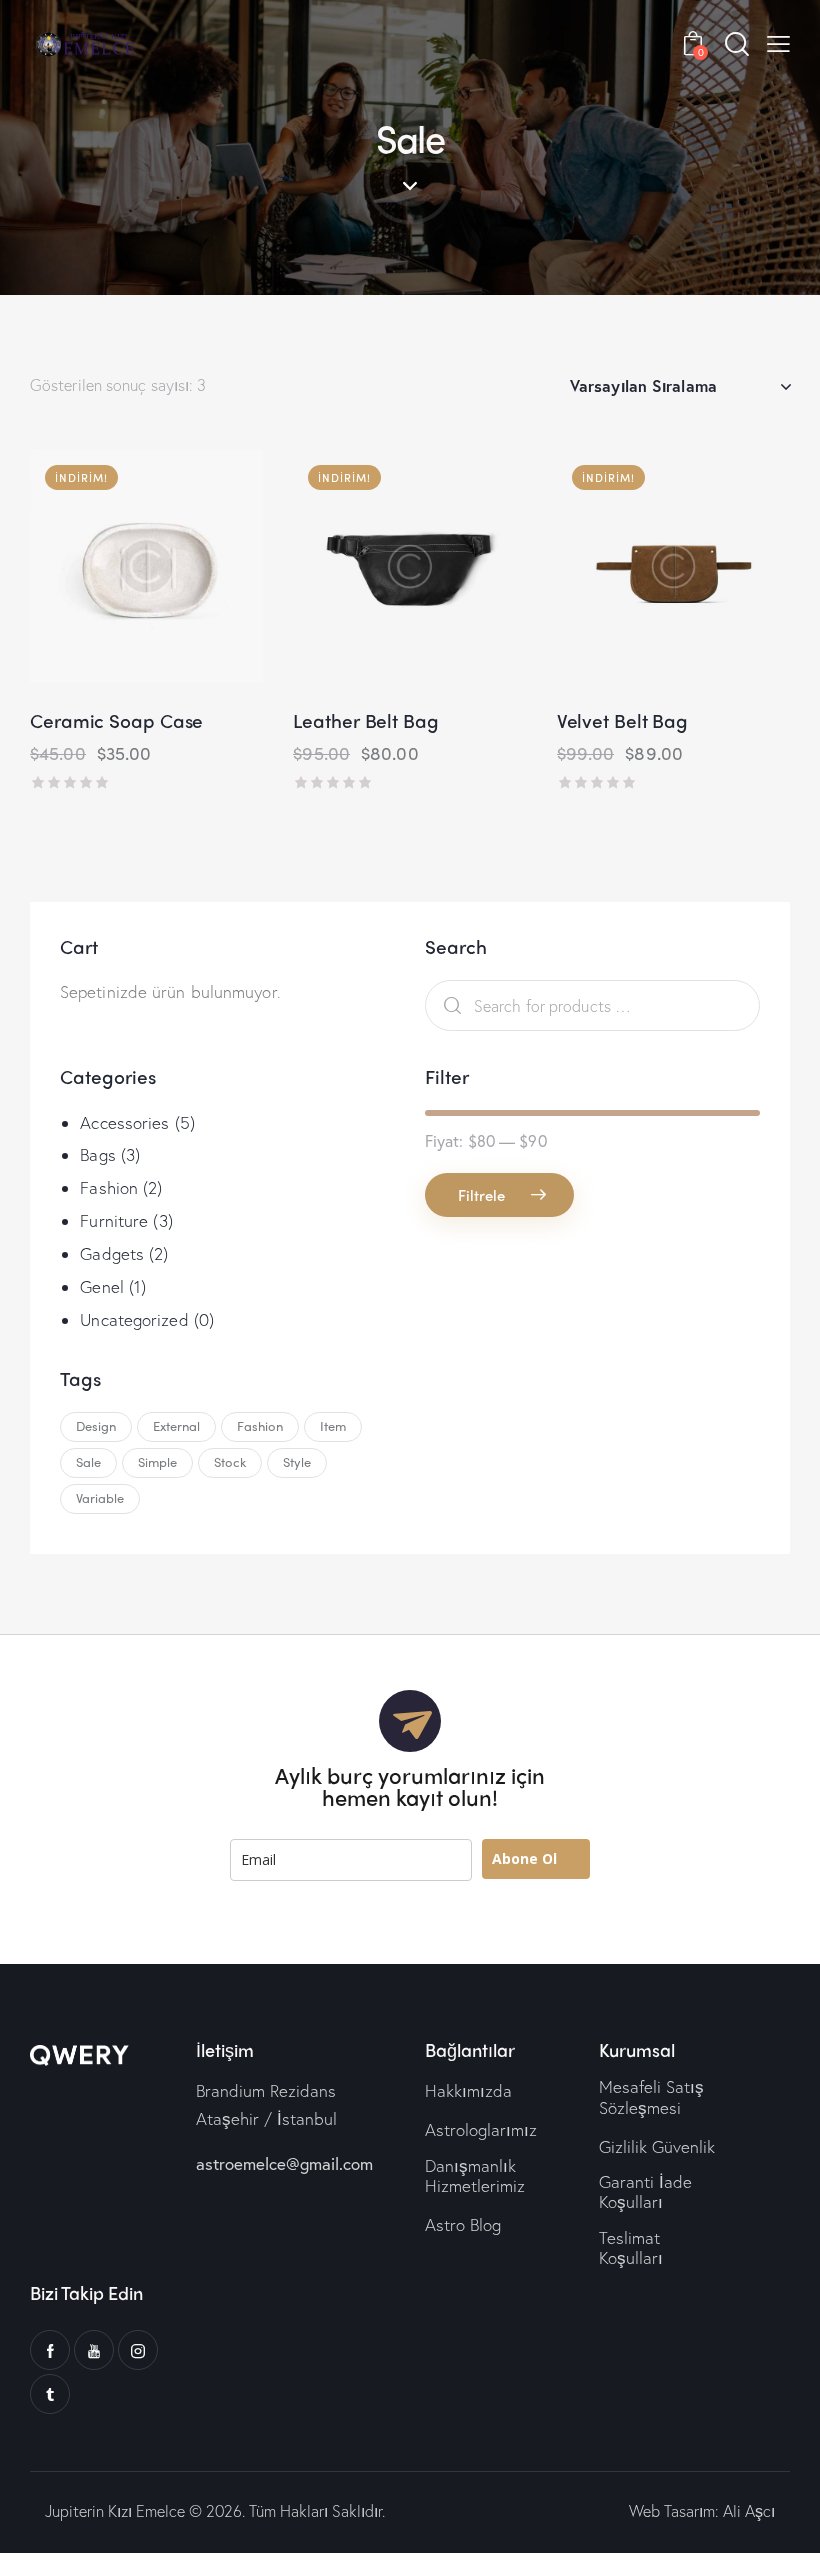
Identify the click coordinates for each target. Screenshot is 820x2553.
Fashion (109, 1187)
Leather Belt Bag (365, 720)
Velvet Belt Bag (623, 720)
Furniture (114, 1220)
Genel (102, 1286)
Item (333, 1425)
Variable (100, 1497)
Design (96, 1425)
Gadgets (112, 1253)
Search (447, 1005)
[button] (91, 566)
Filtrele (481, 1195)
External (176, 1425)
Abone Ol (524, 1858)
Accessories (124, 1122)
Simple (157, 1461)
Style (297, 1461)
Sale (88, 1461)
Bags (97, 1154)
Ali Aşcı (749, 2510)
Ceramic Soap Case (116, 720)
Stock (230, 1461)
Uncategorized (134, 1319)
